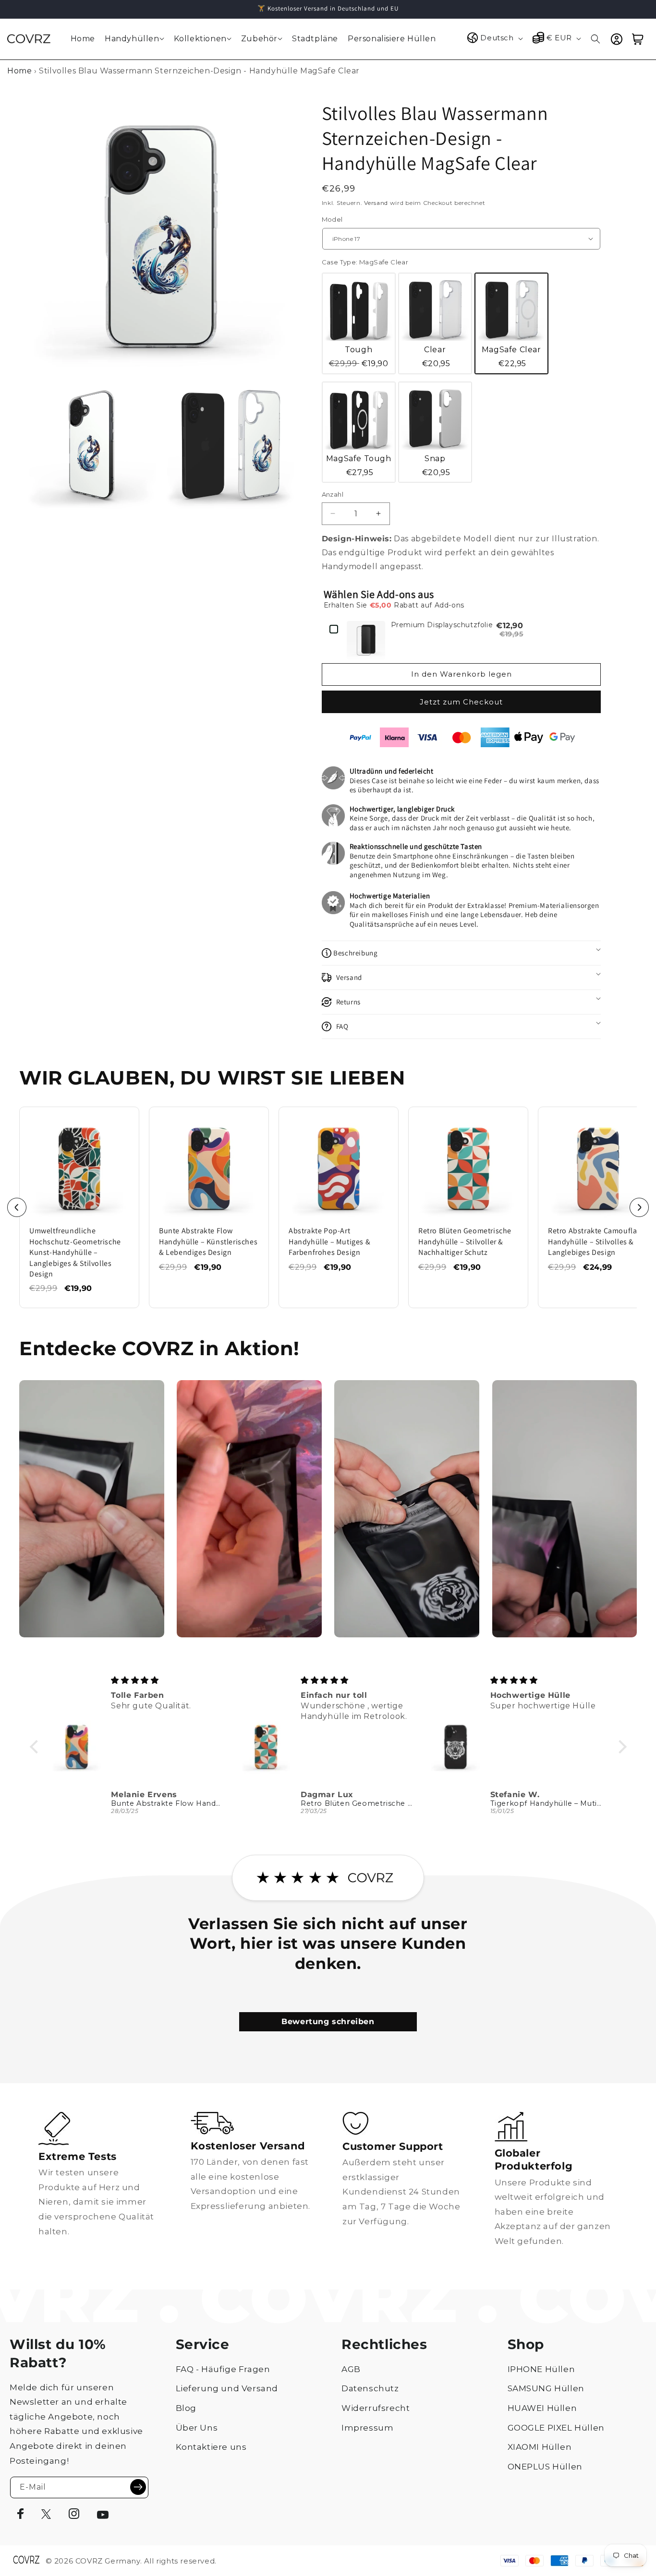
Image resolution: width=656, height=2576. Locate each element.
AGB (351, 2369)
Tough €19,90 (359, 357)
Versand (376, 203)
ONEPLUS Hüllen (545, 2467)
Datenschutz (370, 2388)
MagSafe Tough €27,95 (359, 465)
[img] (168, 1680)
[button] (134, 39)
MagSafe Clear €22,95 (511, 357)
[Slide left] (17, 1207)
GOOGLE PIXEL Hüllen (556, 2428)
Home (19, 71)
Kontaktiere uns (211, 2447)
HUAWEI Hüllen (542, 2408)
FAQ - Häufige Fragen (223, 2369)
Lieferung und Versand (227, 2388)
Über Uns (197, 2428)
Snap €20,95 (436, 465)
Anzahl (333, 494)
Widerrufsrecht (376, 2408)
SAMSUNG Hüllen (546, 2388)
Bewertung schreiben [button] (328, 2021)
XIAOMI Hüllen (540, 2447)
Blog (186, 2408)
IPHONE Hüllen (541, 2369)
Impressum (367, 2428)
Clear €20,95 (436, 357)
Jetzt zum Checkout (461, 702)
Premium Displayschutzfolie (442, 625)
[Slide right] (639, 1207)
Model (332, 219)
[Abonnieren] (138, 2487)
